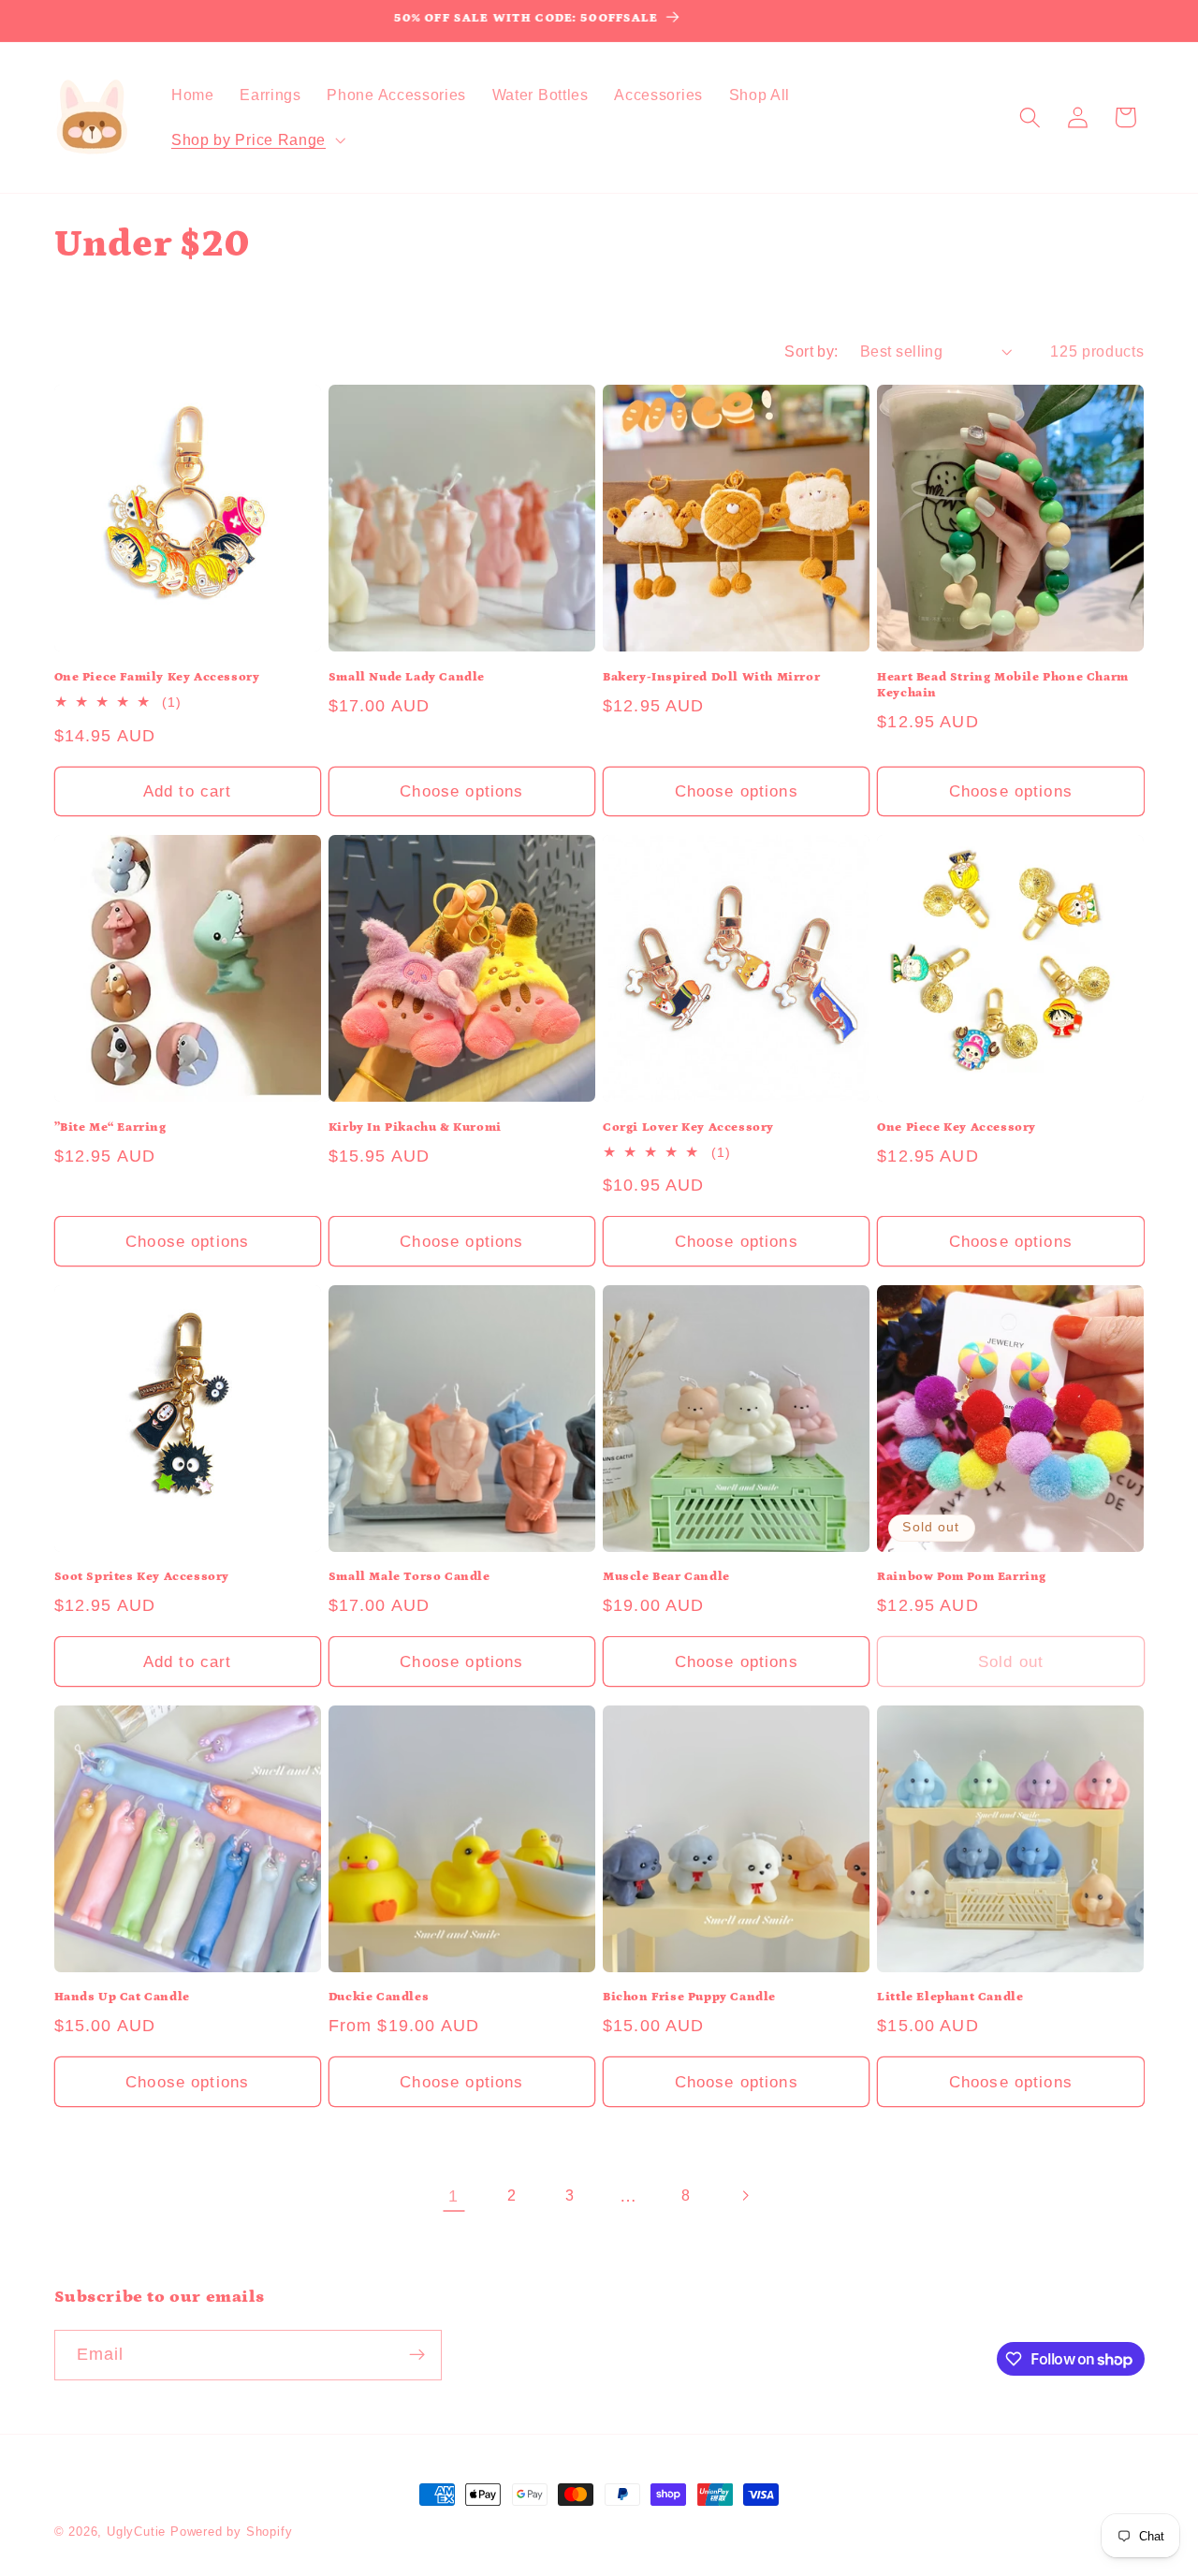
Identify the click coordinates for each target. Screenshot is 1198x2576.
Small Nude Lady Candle (407, 677)
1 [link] (453, 2195)
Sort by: (811, 351)
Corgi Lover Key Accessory (688, 1127)
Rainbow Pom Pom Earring (962, 1577)
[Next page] (745, 2195)
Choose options (461, 791)
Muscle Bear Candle (666, 1577)
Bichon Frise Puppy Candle (689, 1997)
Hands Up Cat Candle (122, 1997)
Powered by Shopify (232, 2532)
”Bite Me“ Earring (110, 1127)
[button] (256, 139)
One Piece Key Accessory (957, 1127)
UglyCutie (136, 2532)
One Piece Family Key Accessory (157, 677)
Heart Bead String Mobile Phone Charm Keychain (1003, 685)
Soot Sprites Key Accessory (142, 1577)
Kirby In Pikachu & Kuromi (415, 1127)
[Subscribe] (417, 2355)
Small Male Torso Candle (409, 1577)
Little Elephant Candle (950, 1997)
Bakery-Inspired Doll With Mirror (711, 677)
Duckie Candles (379, 1997)
